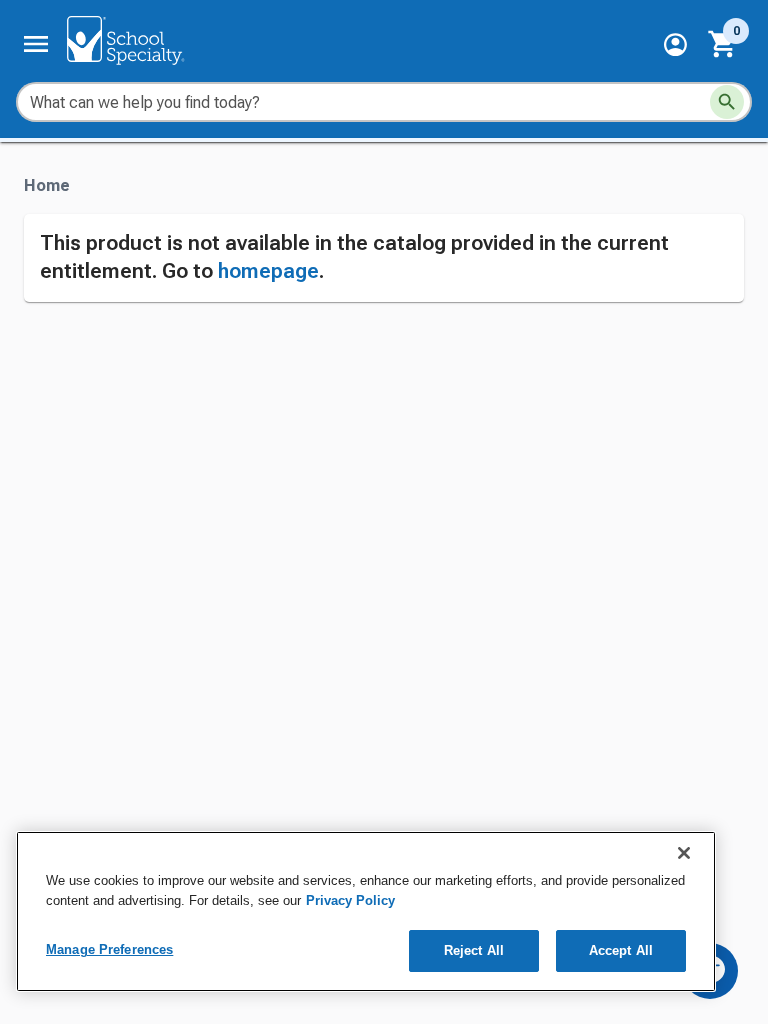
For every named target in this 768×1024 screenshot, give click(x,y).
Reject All (474, 950)
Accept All (621, 950)
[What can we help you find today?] (727, 102)
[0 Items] (723, 44)
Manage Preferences (109, 949)
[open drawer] (36, 44)
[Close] (684, 853)
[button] (675, 44)
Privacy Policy (350, 900)
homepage (268, 271)
